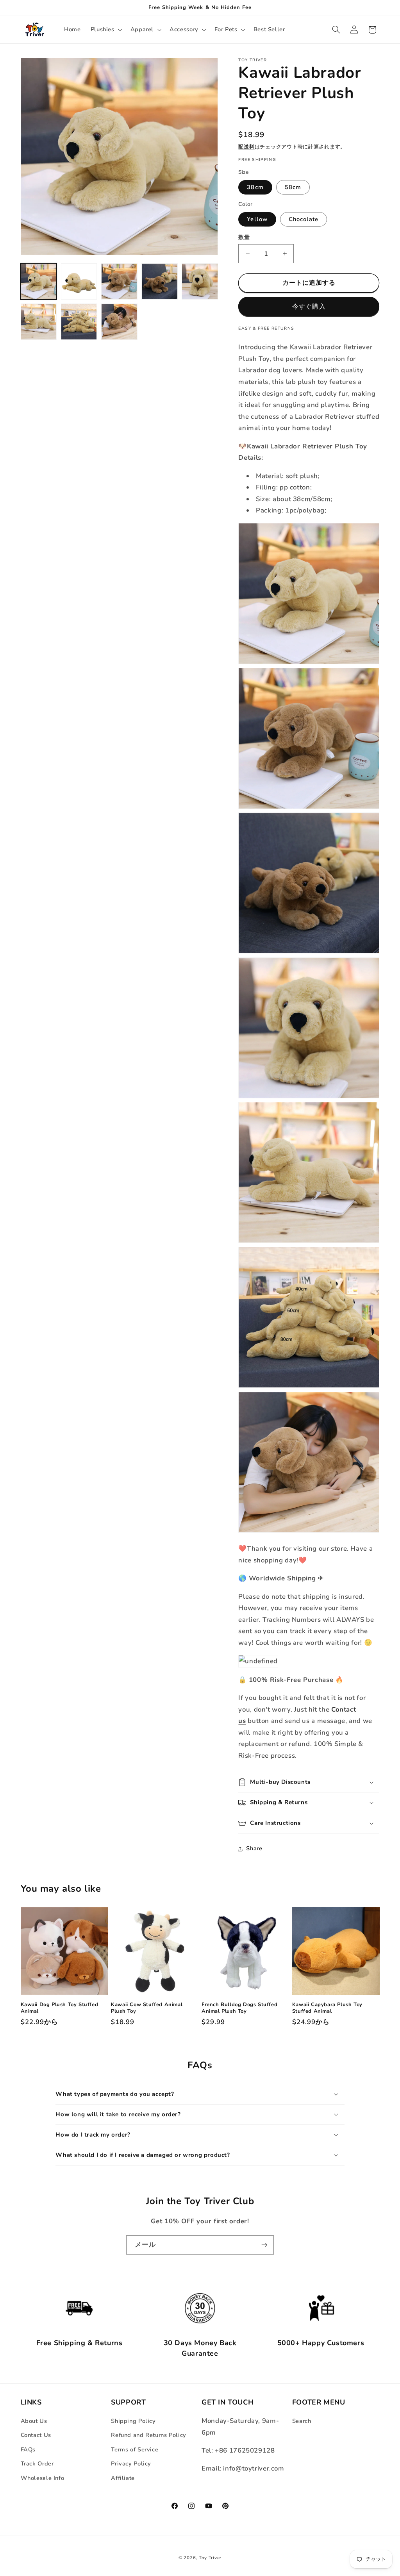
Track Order (37, 2464)
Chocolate (304, 219)
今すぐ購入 (309, 307)
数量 (244, 237)
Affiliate (123, 2478)
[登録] (264, 2245)
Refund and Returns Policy (149, 2435)
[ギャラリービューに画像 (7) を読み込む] (79, 322)
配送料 (246, 147)
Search (302, 2421)
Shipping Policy (133, 2421)
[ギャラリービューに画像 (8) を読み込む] (119, 322)
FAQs (28, 2449)
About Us (34, 2421)
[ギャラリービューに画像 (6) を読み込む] (39, 322)
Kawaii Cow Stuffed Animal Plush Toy (147, 2008)
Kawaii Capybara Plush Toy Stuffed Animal (327, 2008)
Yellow (257, 219)
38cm (255, 187)
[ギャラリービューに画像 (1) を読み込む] (39, 281)
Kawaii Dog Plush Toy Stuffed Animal (60, 2008)
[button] (105, 30)
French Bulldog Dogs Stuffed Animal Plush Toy (239, 2008)
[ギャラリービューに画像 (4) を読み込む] (160, 281)
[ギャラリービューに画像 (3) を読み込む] (119, 281)
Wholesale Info (43, 2478)
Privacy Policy (131, 2464)
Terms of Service (135, 2449)
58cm (293, 187)
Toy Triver (210, 2558)
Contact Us (36, 2435)
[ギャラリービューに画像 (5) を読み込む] (200, 281)
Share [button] (254, 1848)
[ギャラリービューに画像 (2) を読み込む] (79, 281)
